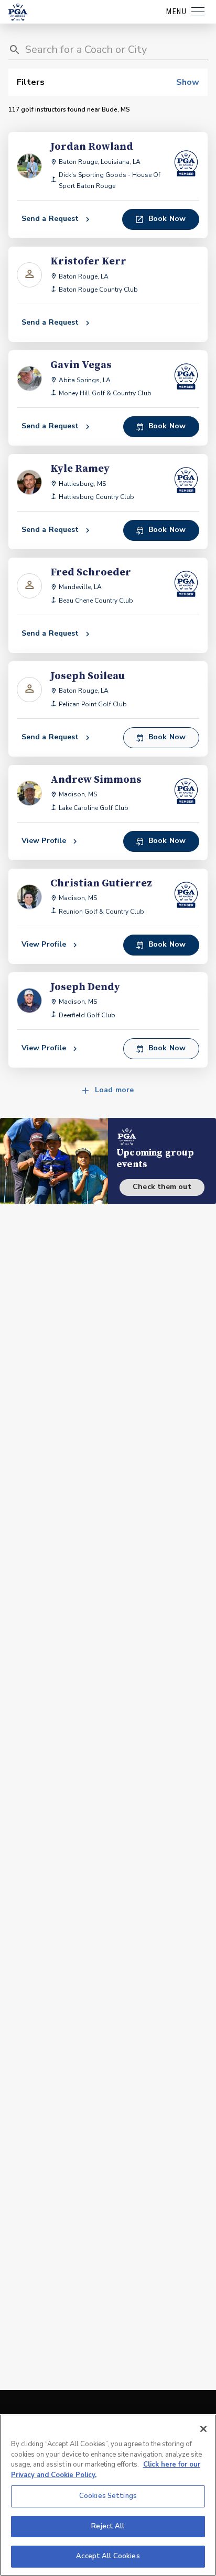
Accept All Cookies (108, 2556)
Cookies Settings (108, 2496)
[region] (108, 2495)
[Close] (203, 2429)
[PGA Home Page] (18, 12)
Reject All (108, 2526)
